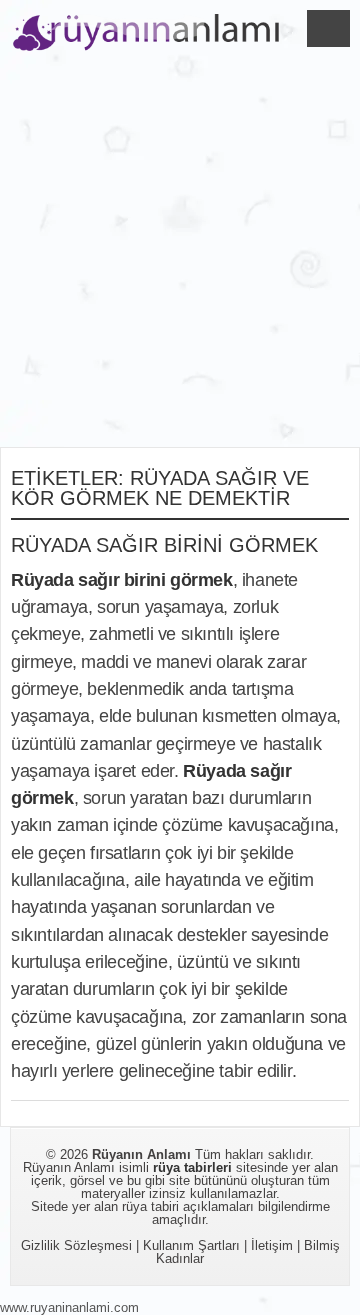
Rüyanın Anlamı (141, 1154)
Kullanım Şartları (191, 1245)
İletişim (272, 1245)
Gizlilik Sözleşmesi (76, 1245)
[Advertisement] (180, 257)
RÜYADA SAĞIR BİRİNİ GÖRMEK (164, 545)
